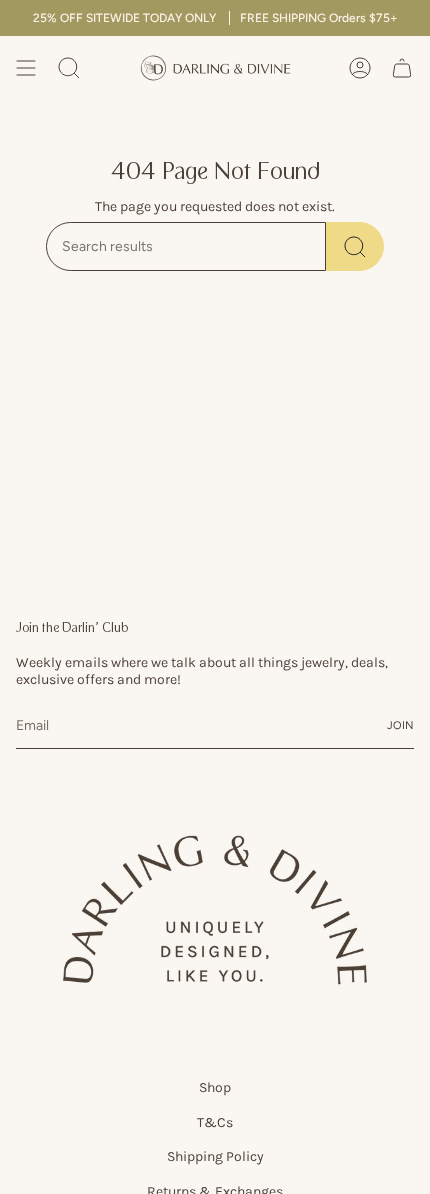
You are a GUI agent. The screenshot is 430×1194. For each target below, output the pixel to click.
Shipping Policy (215, 1156)
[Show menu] (26, 68)
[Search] (355, 246)
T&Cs (215, 1122)
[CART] (402, 68)
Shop (215, 1087)
